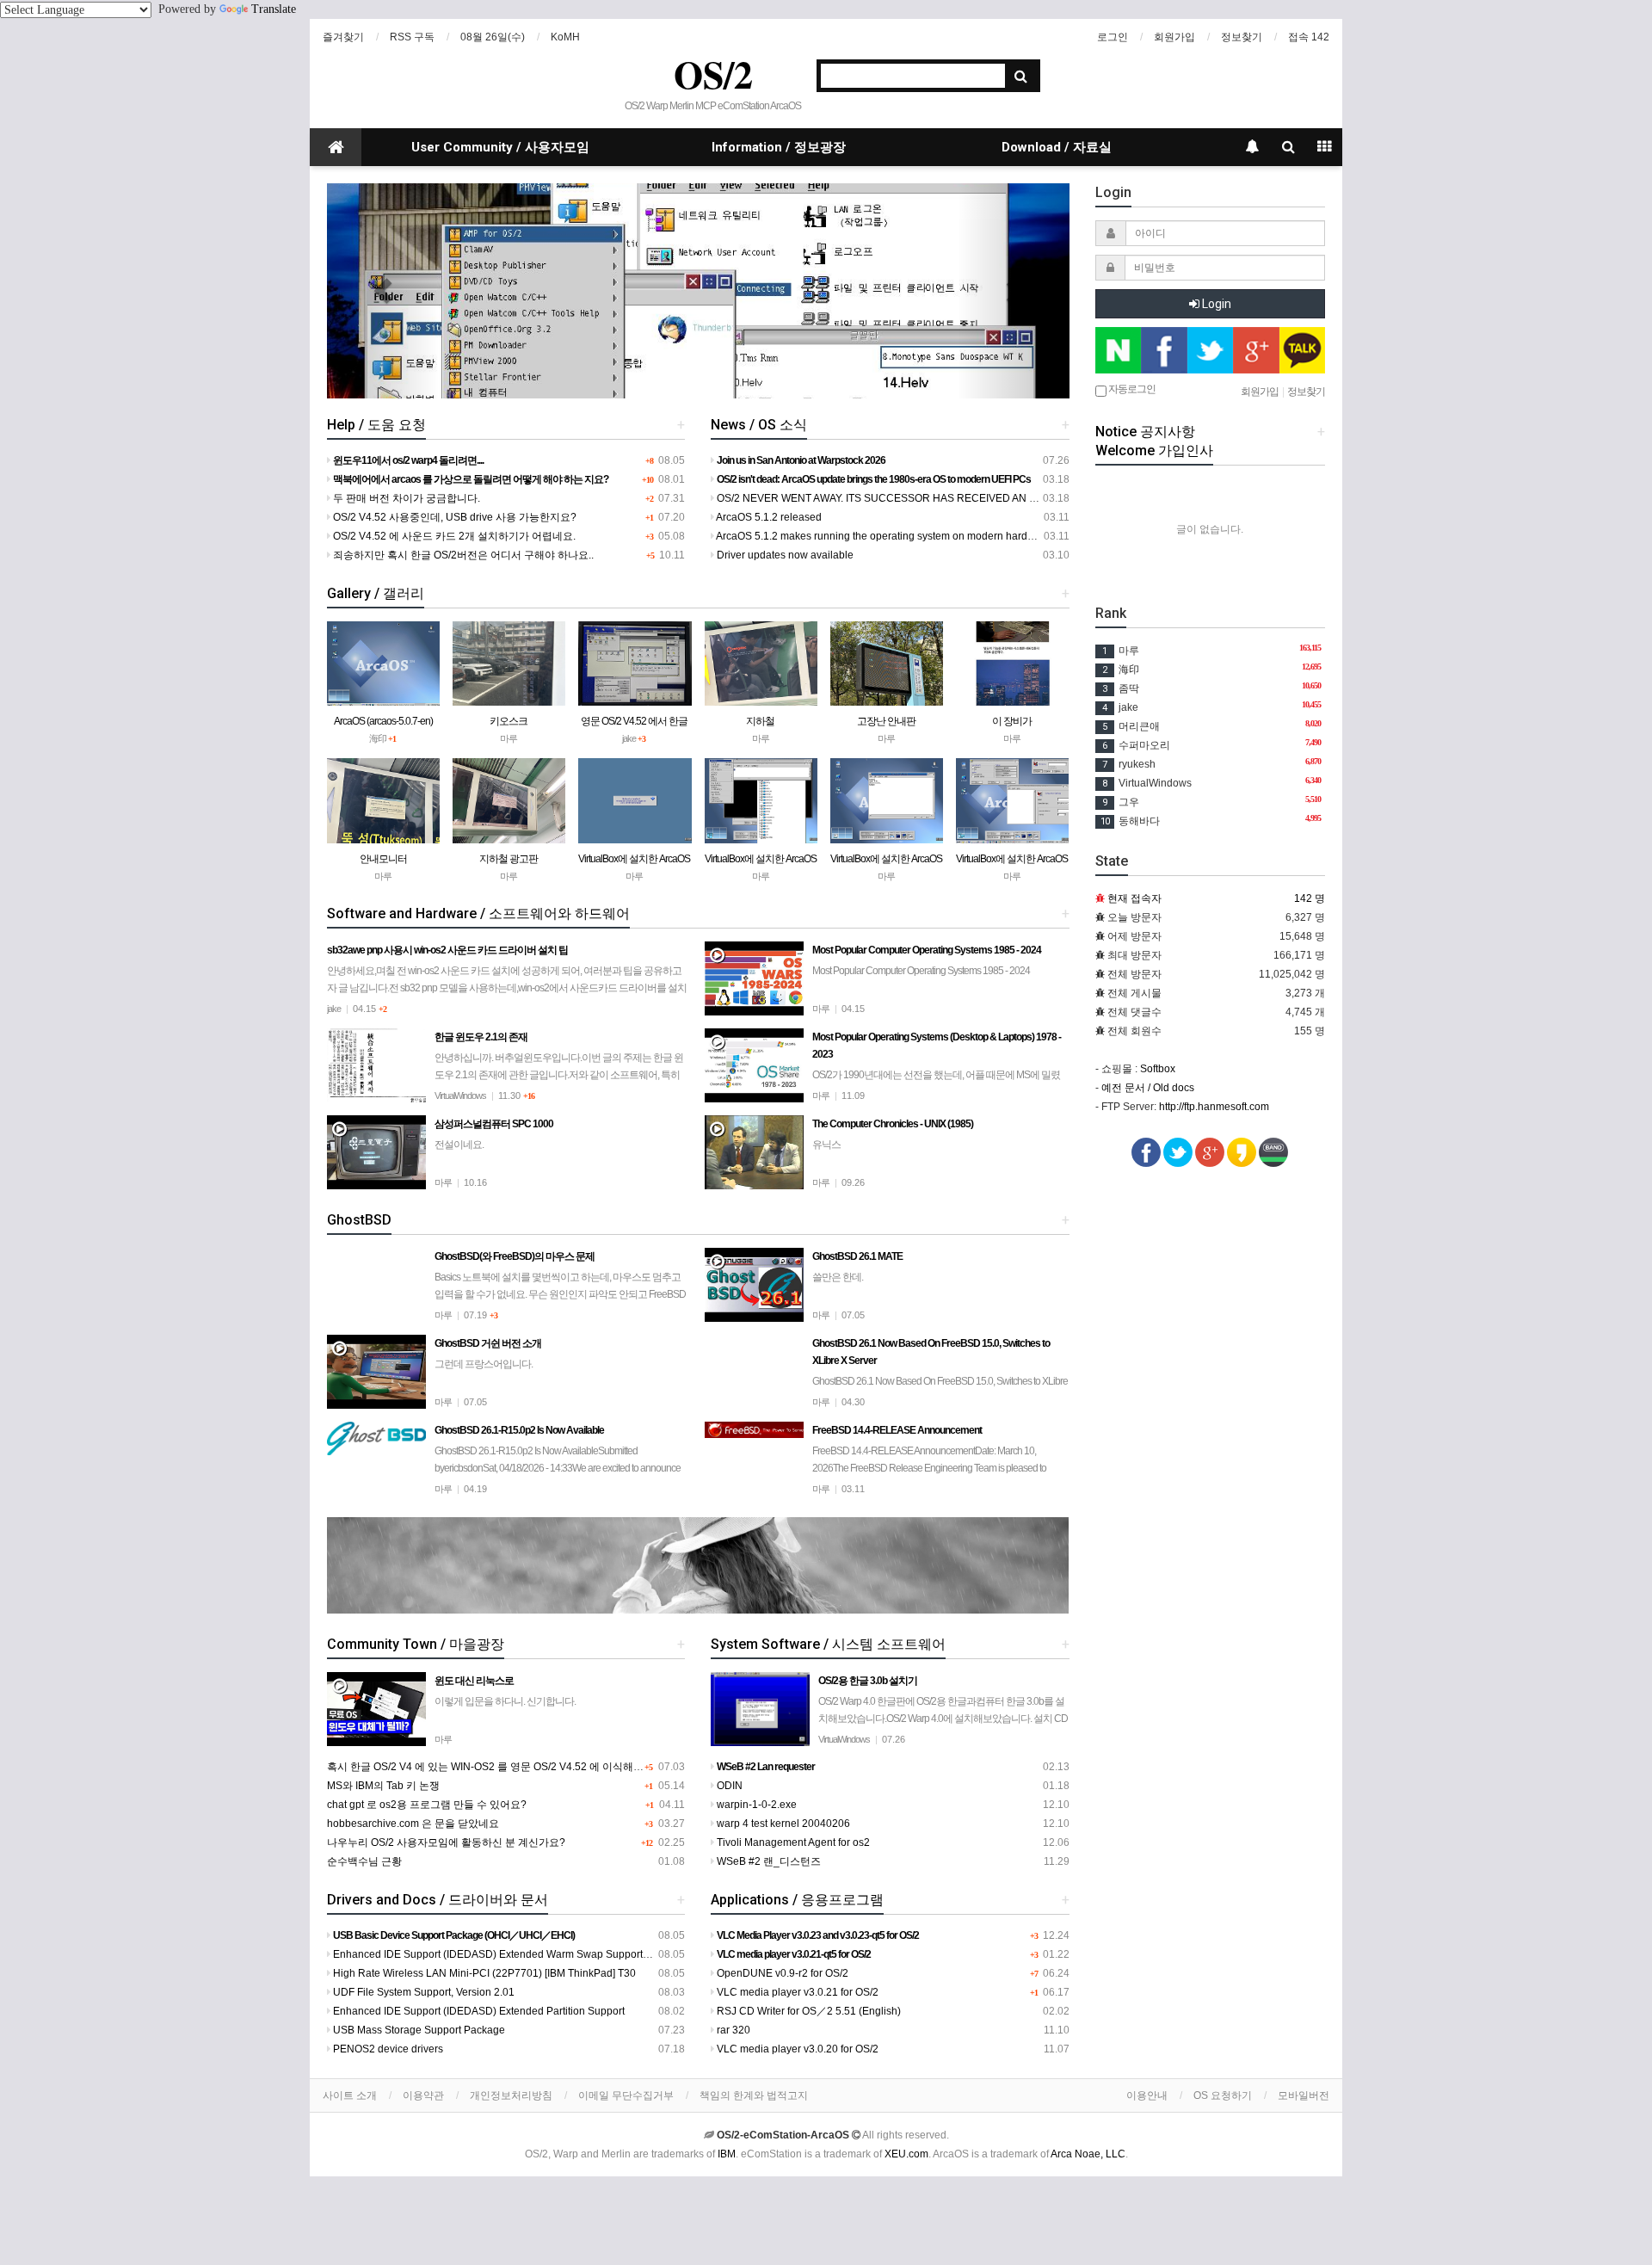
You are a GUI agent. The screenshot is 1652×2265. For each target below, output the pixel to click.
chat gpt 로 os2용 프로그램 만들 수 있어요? (427, 1805)
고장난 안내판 (886, 721)
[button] (382, 291)
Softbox (1158, 1069)
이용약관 (423, 2095)
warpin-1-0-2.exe (755, 1805)
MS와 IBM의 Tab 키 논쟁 (383, 1786)
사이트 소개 (350, 2095)
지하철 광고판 (509, 859)
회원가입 (1174, 37)
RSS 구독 (412, 37)
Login (1215, 304)
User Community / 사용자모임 (500, 147)
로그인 (1113, 37)
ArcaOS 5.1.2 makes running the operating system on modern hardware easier (898, 536)
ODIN (728, 1786)
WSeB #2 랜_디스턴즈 (767, 1861)
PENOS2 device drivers (387, 2049)
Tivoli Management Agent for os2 (792, 1842)
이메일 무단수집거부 (626, 2095)
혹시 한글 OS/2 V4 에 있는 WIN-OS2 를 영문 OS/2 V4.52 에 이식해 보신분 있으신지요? (527, 1767)
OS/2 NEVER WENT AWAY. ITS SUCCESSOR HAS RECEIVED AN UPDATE (892, 498)
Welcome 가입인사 (1154, 451)
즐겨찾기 (343, 37)
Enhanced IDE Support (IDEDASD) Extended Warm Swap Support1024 (499, 1954)
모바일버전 (1304, 2095)
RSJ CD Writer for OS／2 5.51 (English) (808, 2011)
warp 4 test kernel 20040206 (782, 1824)
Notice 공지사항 (1145, 432)
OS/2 (713, 74)
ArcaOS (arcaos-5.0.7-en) (383, 721)
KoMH (565, 37)
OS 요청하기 (1223, 2095)
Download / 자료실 (1057, 147)
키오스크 (509, 721)
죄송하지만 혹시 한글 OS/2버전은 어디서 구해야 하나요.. (462, 555)
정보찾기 (1242, 37)
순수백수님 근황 (364, 1861)
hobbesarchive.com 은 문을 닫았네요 (413, 1824)
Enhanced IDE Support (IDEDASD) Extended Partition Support (478, 2011)
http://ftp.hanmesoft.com (1214, 1107)
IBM (727, 2154)
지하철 (760, 721)
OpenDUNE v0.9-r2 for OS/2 (781, 1973)
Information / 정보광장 (779, 147)
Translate (274, 9)
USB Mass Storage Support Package (418, 2030)
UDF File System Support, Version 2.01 (422, 1992)
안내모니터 (383, 859)
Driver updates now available (784, 555)
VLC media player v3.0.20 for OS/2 (796, 2049)
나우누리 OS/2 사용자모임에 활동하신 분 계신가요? (446, 1842)
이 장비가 (1012, 721)
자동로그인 (1131, 389)
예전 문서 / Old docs (1148, 1088)
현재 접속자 (1134, 898)
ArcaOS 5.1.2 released (768, 517)
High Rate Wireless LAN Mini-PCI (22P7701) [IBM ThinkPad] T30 (483, 1973)
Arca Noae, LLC (1088, 2154)
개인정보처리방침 (511, 2095)
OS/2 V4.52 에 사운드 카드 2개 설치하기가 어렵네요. (453, 536)
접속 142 (1309, 37)
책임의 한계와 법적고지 (754, 2095)
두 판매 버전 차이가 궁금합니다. (405, 498)
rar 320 (732, 2030)
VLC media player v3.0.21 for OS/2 (796, 1992)
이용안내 (1147, 2095)
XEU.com (906, 2154)
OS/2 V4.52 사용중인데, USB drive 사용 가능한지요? (453, 517)
